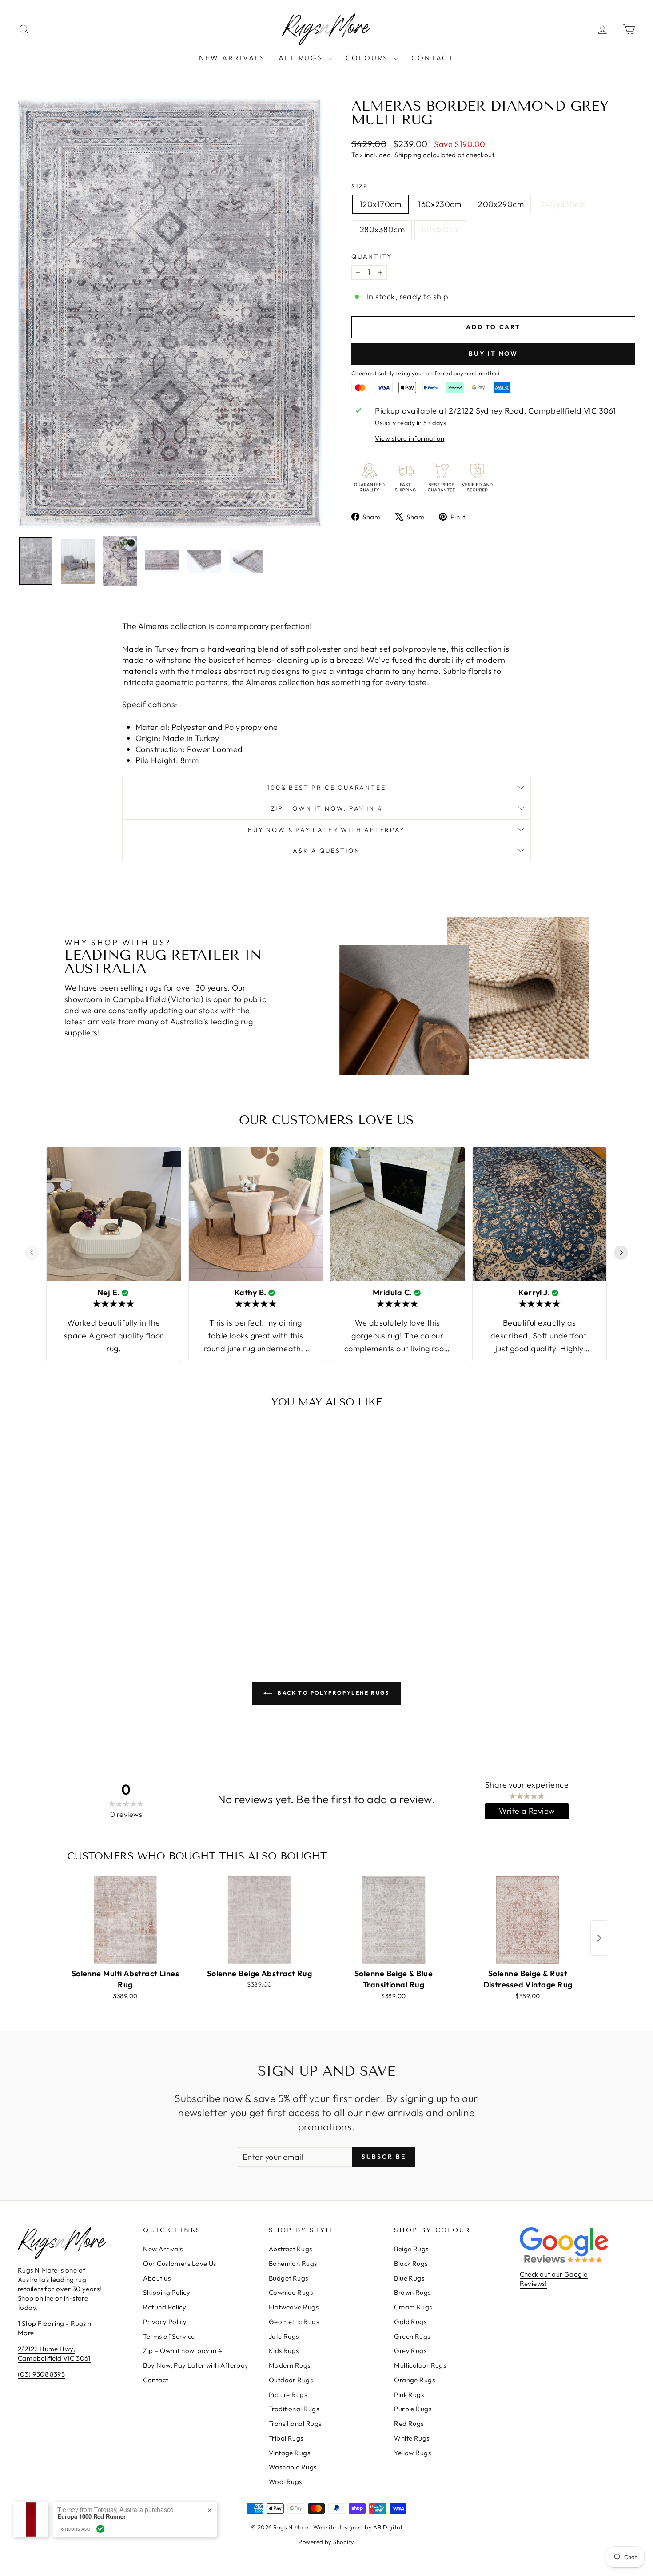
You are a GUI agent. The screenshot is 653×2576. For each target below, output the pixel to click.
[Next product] (599, 1938)
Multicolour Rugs (420, 2365)
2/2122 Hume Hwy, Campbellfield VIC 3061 (54, 2353)
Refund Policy (165, 2307)
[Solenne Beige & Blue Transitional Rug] (394, 1920)
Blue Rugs (409, 2278)
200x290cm (501, 204)
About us (157, 2278)
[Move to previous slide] (32, 1254)
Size (360, 186)
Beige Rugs (411, 2249)
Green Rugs (412, 2336)
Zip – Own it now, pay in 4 (183, 2351)
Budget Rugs (289, 2278)
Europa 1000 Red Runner (92, 2516)
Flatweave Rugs (294, 2307)
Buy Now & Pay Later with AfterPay (326, 830)
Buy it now (493, 354)
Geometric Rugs (294, 2322)
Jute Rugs (284, 2336)
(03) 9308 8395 (41, 2374)
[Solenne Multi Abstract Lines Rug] (125, 1920)
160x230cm (440, 204)
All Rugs (302, 58)
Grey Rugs (410, 2351)
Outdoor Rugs (291, 2380)
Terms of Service (169, 2336)
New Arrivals (232, 58)
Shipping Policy (167, 2292)
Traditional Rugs (294, 2409)
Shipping (408, 155)
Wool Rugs (285, 2482)
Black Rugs (411, 2263)
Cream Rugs (413, 2307)
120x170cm (380, 204)
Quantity (372, 256)
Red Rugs (409, 2423)
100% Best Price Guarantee (327, 788)
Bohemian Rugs (293, 2263)
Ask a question (326, 851)
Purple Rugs (413, 2409)
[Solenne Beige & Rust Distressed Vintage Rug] (528, 1920)
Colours (368, 58)
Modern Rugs (290, 2365)
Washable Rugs (293, 2467)
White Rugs (412, 2438)
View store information (410, 438)
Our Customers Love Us (179, 2263)
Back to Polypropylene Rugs (333, 1693)
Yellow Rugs (412, 2453)
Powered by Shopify (326, 2542)
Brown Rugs (412, 2292)
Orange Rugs (414, 2380)
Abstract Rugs (291, 2249)
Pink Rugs (409, 2395)
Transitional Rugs (295, 2423)
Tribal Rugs (286, 2438)
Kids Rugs (284, 2351)
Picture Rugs (288, 2395)
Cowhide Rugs (291, 2292)
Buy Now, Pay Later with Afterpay (196, 2365)
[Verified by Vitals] (100, 2529)
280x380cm (382, 229)
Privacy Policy (165, 2322)
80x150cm (441, 229)
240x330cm (563, 204)
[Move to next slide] (621, 1254)
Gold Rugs (410, 2322)
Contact (433, 58)
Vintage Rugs (289, 2453)
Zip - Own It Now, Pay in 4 (327, 808)
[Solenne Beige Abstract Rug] (259, 1920)
